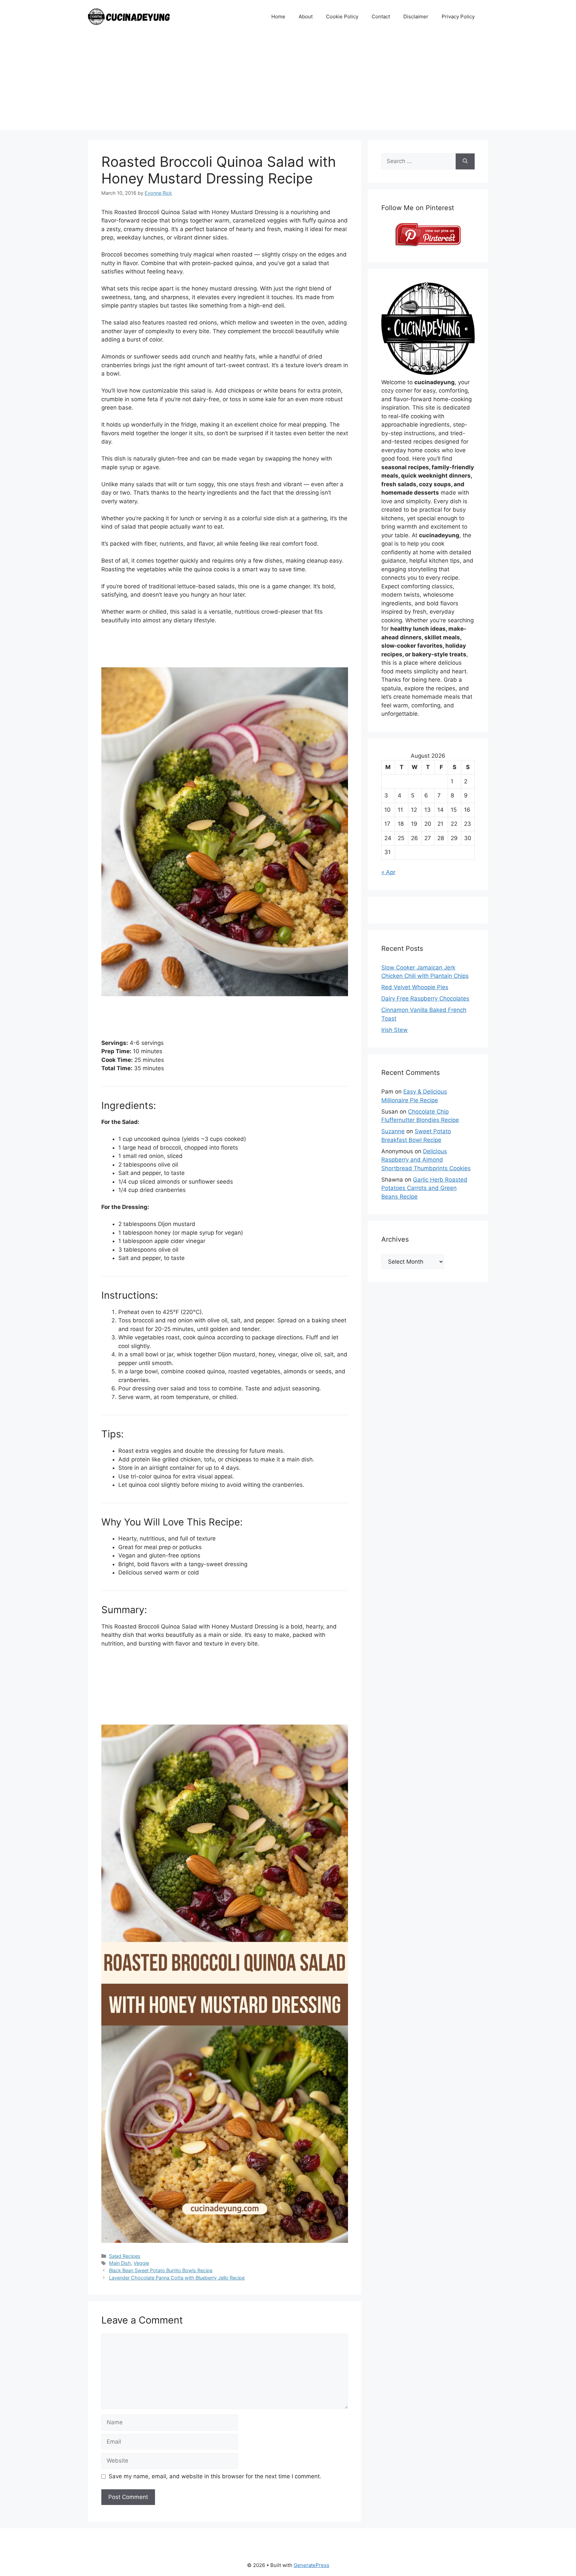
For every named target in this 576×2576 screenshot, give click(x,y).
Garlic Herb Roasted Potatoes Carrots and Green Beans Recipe (424, 1188)
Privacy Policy (458, 17)
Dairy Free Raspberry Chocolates (425, 999)
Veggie (141, 2263)
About (306, 17)
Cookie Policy (342, 17)
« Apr (388, 872)
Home (278, 17)
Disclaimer (416, 17)
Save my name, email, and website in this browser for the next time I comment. (215, 2476)
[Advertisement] (288, 83)
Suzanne (393, 1131)
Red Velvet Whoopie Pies (415, 987)
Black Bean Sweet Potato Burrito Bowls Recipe (161, 2270)
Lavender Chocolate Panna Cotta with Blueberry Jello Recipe (177, 2278)
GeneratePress (311, 2565)
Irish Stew (394, 1030)
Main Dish (120, 2263)
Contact (381, 17)
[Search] (465, 161)
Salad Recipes (125, 2256)
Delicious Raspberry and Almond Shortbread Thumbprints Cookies (426, 1160)
